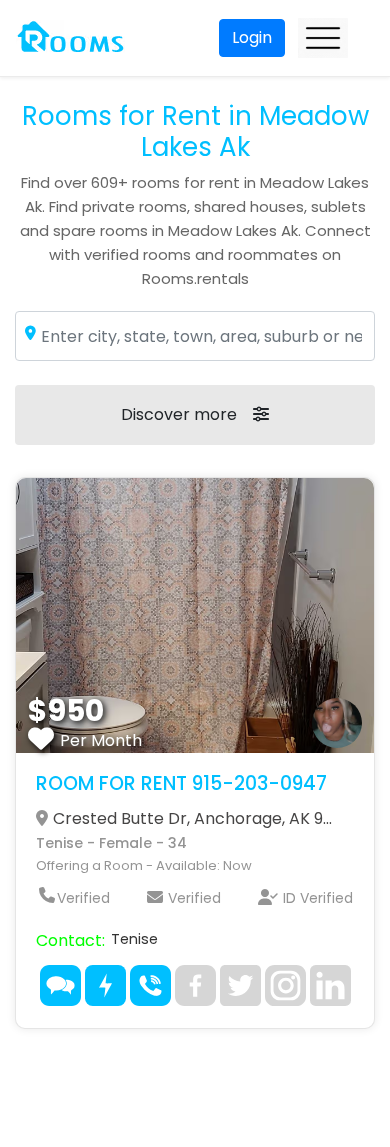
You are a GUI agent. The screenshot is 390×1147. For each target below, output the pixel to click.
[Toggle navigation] (323, 38)
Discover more (179, 414)
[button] (195, 615)
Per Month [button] (101, 740)
